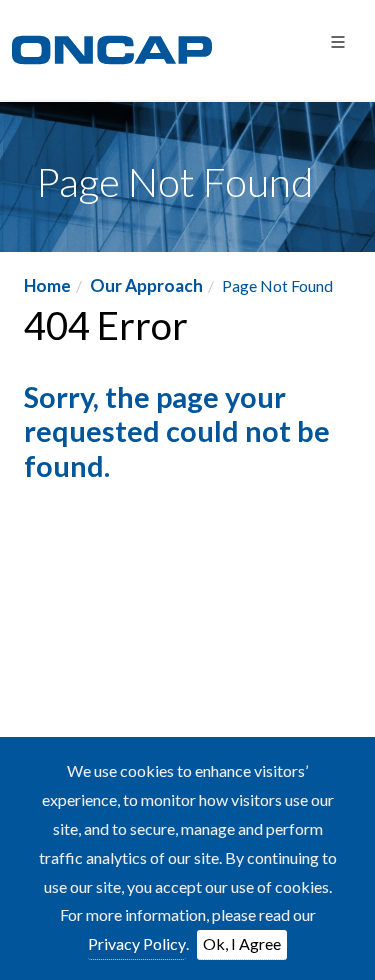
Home (47, 285)
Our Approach (146, 285)
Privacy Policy (137, 943)
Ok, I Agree (242, 943)
